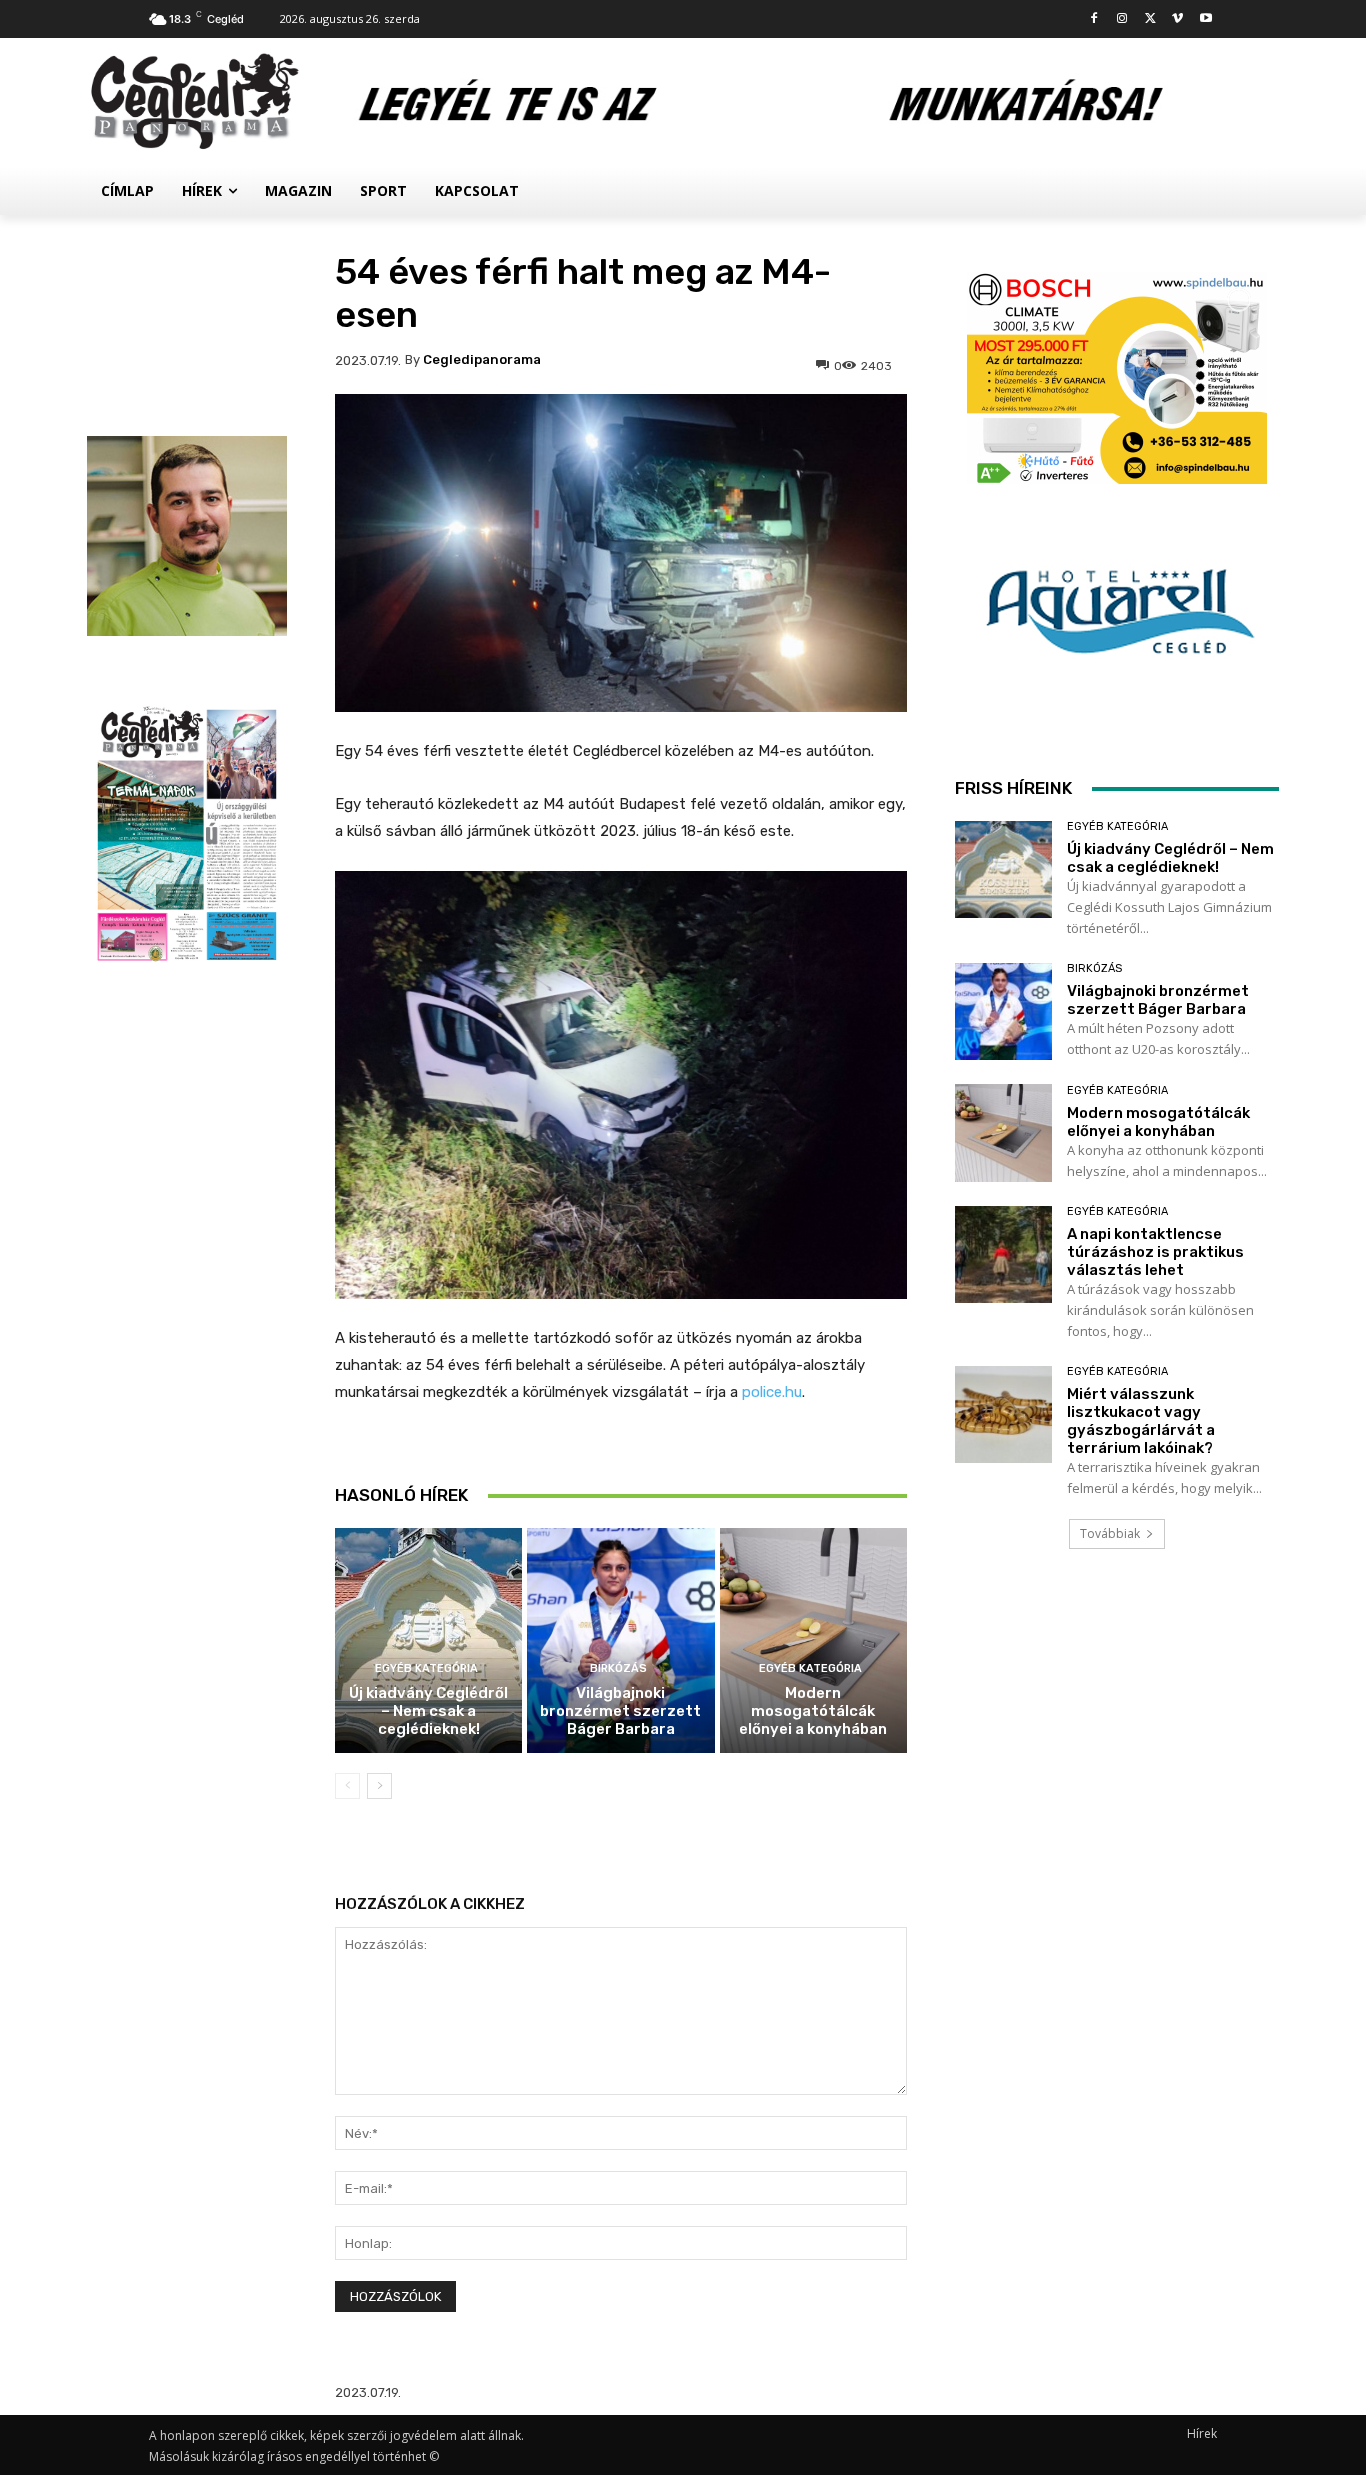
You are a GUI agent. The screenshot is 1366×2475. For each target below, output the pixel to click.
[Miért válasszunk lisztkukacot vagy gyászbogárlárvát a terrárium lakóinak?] (1003, 1414)
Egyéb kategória (426, 1668)
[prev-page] (347, 1786)
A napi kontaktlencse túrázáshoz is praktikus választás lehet (1155, 1252)
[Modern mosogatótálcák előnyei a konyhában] (813, 1640)
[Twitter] (1150, 19)
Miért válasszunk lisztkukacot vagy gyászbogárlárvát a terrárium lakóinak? (1141, 1421)
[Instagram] (1122, 19)
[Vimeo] (1177, 19)
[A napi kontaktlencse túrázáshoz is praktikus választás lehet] (1003, 1254)
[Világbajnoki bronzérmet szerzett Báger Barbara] (620, 1640)
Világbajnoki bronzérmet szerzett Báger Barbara (620, 1711)
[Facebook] (1094, 19)
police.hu (772, 1392)
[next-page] (379, 1786)
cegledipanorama (482, 359)
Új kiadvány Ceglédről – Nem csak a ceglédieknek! (428, 1711)
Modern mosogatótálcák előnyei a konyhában (813, 1711)
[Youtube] (1205, 19)
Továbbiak (1110, 1533)
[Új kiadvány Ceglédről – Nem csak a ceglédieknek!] (428, 1640)
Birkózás (618, 1668)
